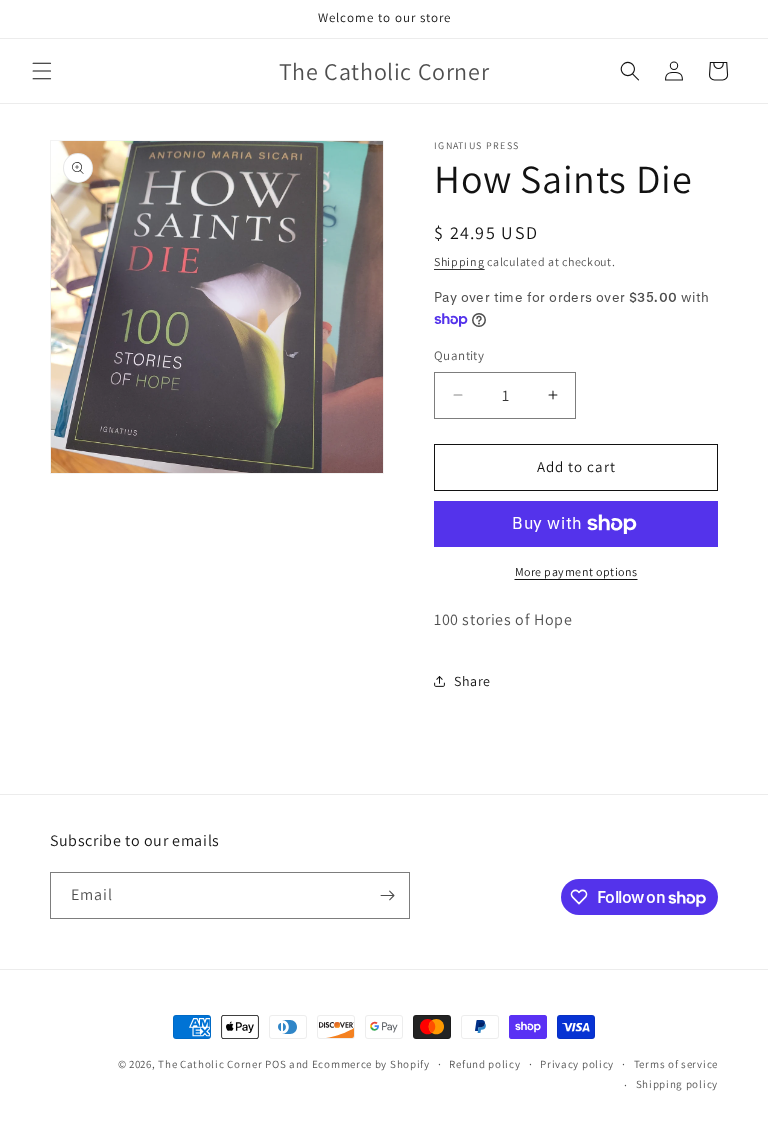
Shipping (459, 261)
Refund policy (484, 1064)
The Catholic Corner (210, 1064)
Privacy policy (577, 1064)
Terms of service (676, 1064)
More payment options (576, 571)
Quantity (459, 355)
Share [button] (472, 681)
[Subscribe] (387, 895)
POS (275, 1064)
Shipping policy (677, 1084)
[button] (42, 71)
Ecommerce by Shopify (371, 1064)
